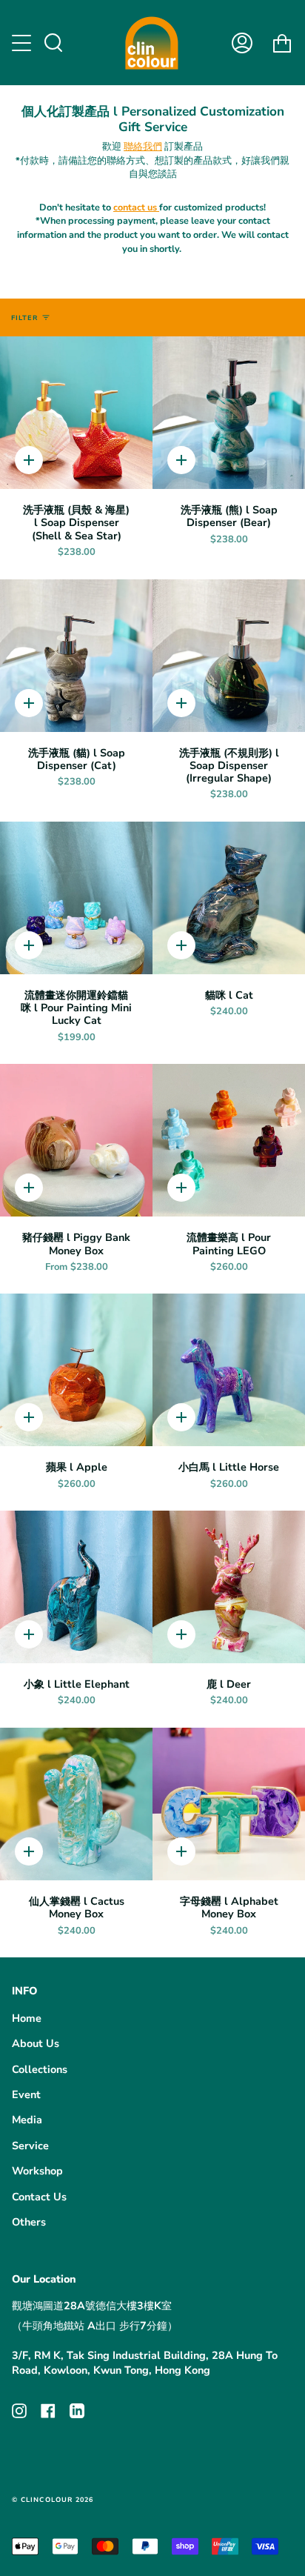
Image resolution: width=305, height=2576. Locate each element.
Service (30, 2146)
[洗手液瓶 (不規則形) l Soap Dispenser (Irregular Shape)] (229, 656)
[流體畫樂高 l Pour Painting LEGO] (229, 1140)
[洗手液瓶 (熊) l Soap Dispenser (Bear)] (229, 413)
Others (29, 2222)
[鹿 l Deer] (229, 1587)
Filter (24, 318)
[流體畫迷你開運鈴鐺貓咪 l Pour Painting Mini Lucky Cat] (76, 898)
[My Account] (242, 43)
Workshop (37, 2171)
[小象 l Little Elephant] (76, 1587)
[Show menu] (23, 43)
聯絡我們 (143, 146)
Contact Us (39, 2197)
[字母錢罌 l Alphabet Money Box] (229, 1804)
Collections (40, 2069)
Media (27, 2120)
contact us (136, 207)
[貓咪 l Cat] (229, 898)
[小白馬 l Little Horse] (229, 1370)
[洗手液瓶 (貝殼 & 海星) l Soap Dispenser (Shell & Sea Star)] (76, 413)
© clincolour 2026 (53, 2500)
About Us (36, 2043)
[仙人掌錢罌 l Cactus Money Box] (76, 1804)
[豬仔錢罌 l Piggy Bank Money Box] (76, 1140)
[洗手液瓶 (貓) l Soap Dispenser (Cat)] (76, 656)
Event (26, 2094)
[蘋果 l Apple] (76, 1370)
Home (27, 2018)
